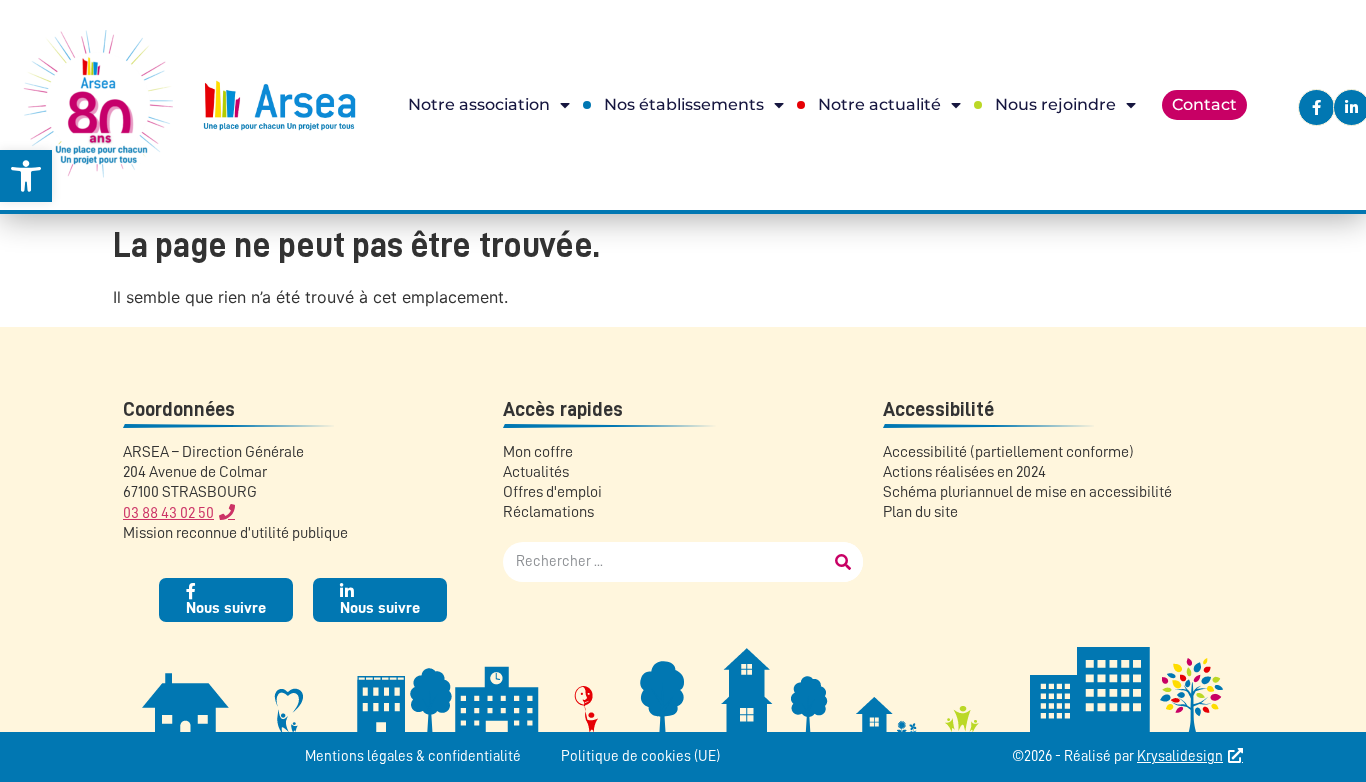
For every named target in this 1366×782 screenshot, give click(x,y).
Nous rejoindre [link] (1055, 104)
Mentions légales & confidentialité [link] (413, 756)
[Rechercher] (843, 562)
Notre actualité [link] (879, 104)
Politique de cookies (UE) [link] (640, 756)
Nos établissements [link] (684, 104)
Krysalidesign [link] (1180, 756)
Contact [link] (1204, 104)
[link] (26, 176)
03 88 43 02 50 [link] (168, 513)
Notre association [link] (479, 104)
